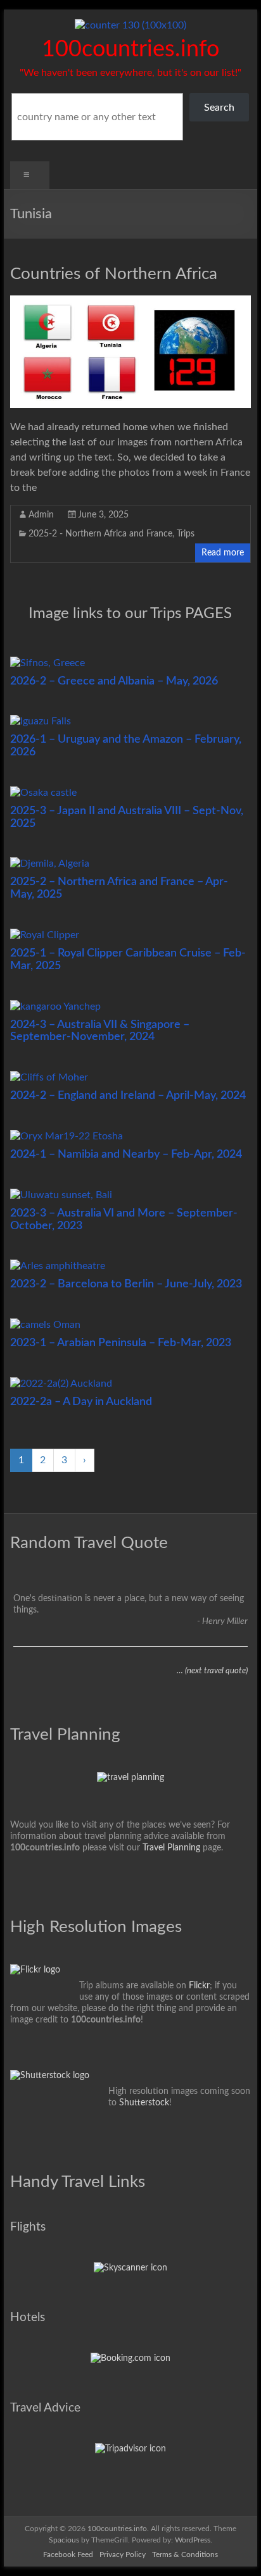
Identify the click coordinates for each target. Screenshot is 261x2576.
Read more (223, 553)
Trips (186, 534)
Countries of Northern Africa (114, 274)
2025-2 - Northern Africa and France (100, 534)
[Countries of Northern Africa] (130, 302)
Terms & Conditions (185, 2554)
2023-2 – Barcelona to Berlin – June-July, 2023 (126, 1284)
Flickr (199, 1986)
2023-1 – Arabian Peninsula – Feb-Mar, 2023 (121, 1343)
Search (219, 108)
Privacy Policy (123, 2554)
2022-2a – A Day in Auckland (81, 1402)
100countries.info (130, 49)
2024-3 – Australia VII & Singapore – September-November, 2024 (100, 1031)
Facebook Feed (68, 2554)
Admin (41, 515)
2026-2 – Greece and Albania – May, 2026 (114, 681)
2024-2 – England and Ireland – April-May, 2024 (128, 1096)
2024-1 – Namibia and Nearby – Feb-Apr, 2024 (126, 1155)
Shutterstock (144, 2103)
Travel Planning (171, 1848)
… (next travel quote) (212, 1671)
